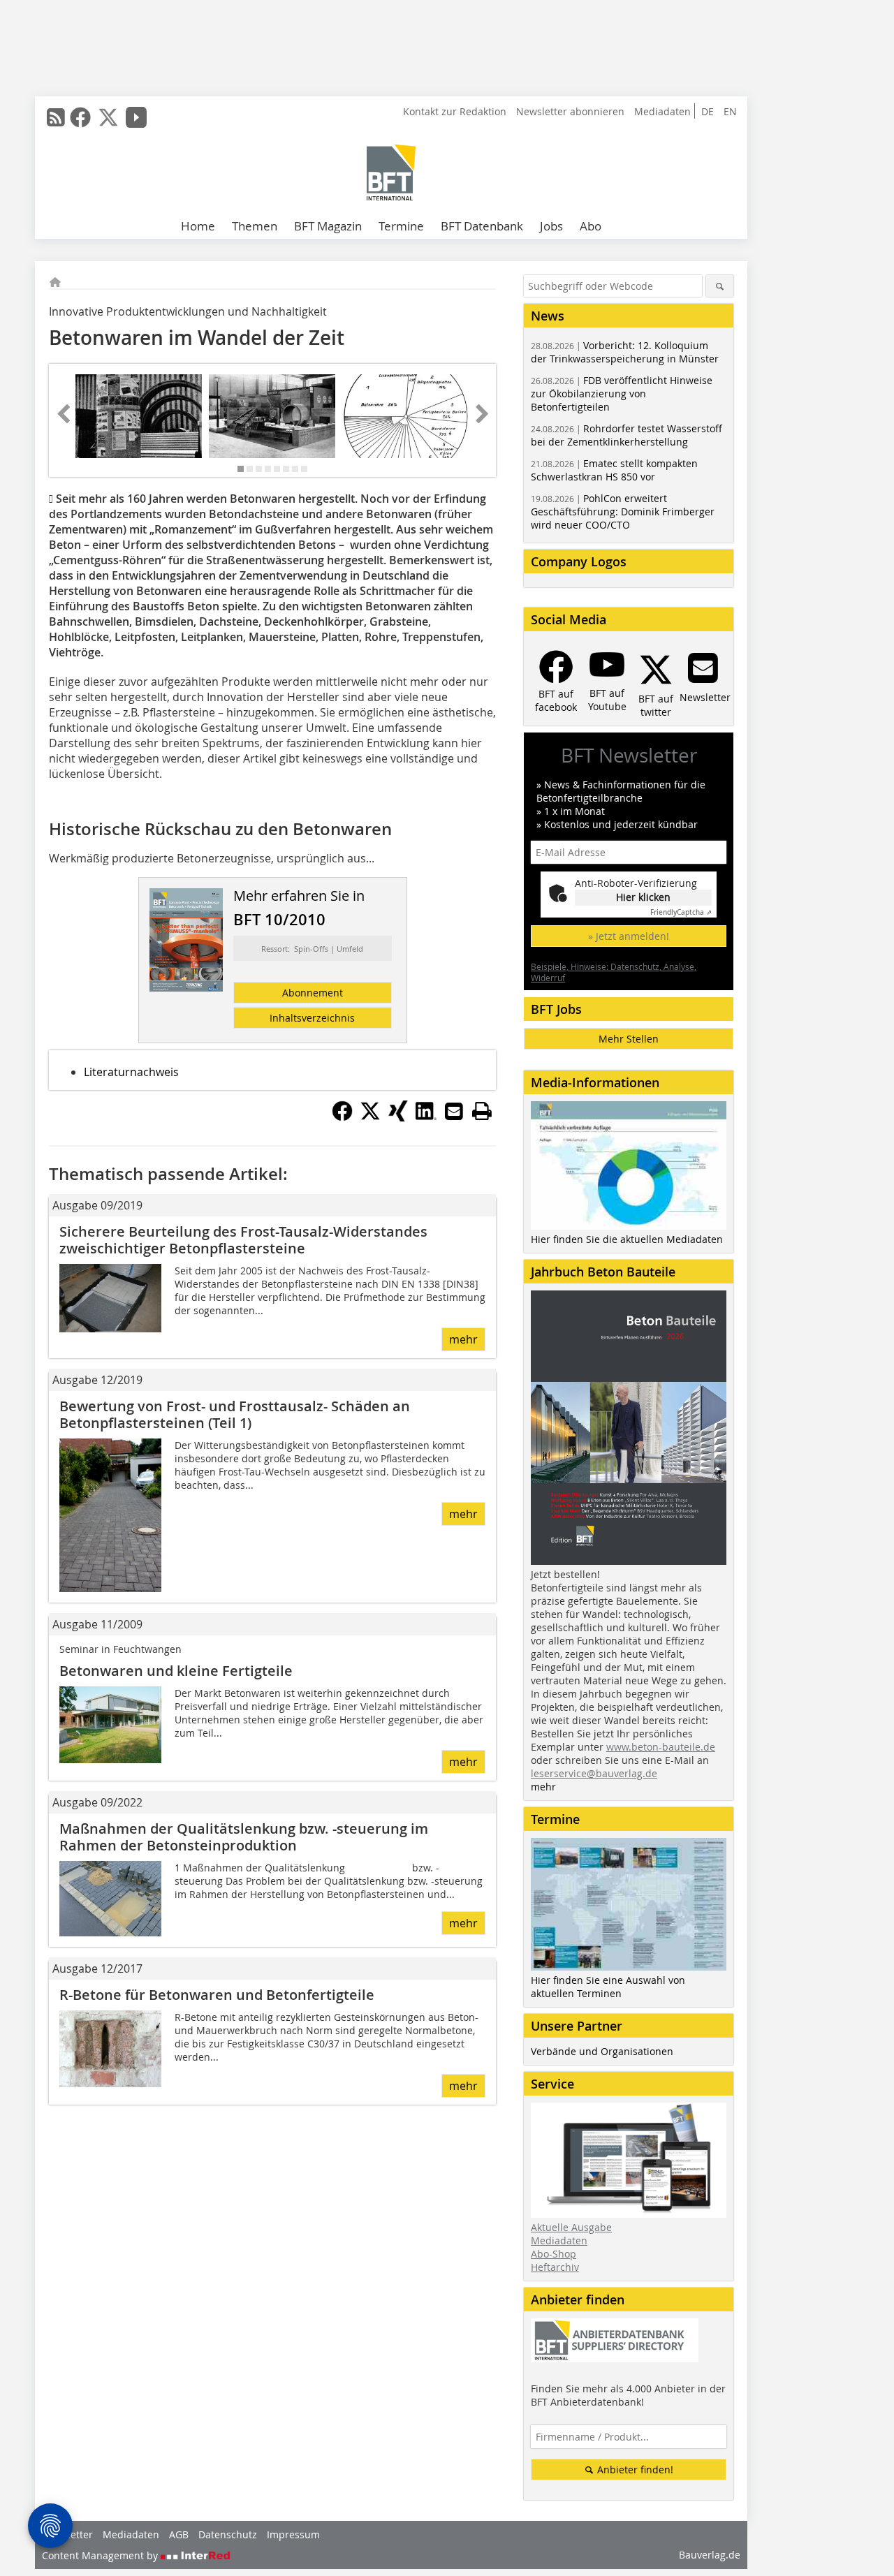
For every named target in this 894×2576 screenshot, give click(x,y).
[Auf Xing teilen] (398, 1117)
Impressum (293, 2534)
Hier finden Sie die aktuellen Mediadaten (627, 1239)
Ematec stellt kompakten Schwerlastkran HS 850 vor (614, 470)
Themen (255, 226)
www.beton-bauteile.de (661, 1747)
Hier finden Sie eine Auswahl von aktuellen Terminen (608, 1987)
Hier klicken (643, 897)
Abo (591, 226)
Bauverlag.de (710, 2555)
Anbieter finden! (634, 2470)
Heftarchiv (555, 2267)
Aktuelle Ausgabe (571, 2227)
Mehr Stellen (629, 1039)
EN (730, 111)
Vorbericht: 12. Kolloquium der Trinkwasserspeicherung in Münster (625, 352)
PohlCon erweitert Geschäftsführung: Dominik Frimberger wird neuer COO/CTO (623, 511)
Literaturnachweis (131, 1072)
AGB (179, 2534)
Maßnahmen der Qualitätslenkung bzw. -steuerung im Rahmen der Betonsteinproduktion (244, 1837)
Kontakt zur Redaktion (455, 111)
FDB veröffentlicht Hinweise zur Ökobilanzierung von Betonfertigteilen (622, 393)
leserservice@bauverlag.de (594, 1773)
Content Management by (101, 2555)
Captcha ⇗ (681, 912)
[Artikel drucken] (482, 1111)
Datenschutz (228, 2534)
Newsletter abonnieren (570, 111)
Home (198, 226)
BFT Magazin (328, 226)
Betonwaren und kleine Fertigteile (176, 1671)
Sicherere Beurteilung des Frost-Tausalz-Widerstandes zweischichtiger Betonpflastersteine (243, 1240)
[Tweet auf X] (370, 1117)
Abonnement (313, 993)
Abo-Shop (554, 2254)
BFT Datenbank (482, 226)
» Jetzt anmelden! (629, 936)
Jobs (551, 226)
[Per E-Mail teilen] (454, 1111)
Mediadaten (662, 111)
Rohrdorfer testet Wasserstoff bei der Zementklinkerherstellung (626, 435)
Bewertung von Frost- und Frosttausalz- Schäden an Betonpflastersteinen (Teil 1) (235, 1414)
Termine (401, 226)
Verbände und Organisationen (602, 2051)
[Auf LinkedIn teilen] (426, 1117)
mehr (463, 1339)
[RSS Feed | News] (56, 117)
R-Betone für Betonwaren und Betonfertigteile (217, 1995)
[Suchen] (720, 286)
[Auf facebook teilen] (342, 1117)
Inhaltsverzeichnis (312, 1018)
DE (708, 111)
